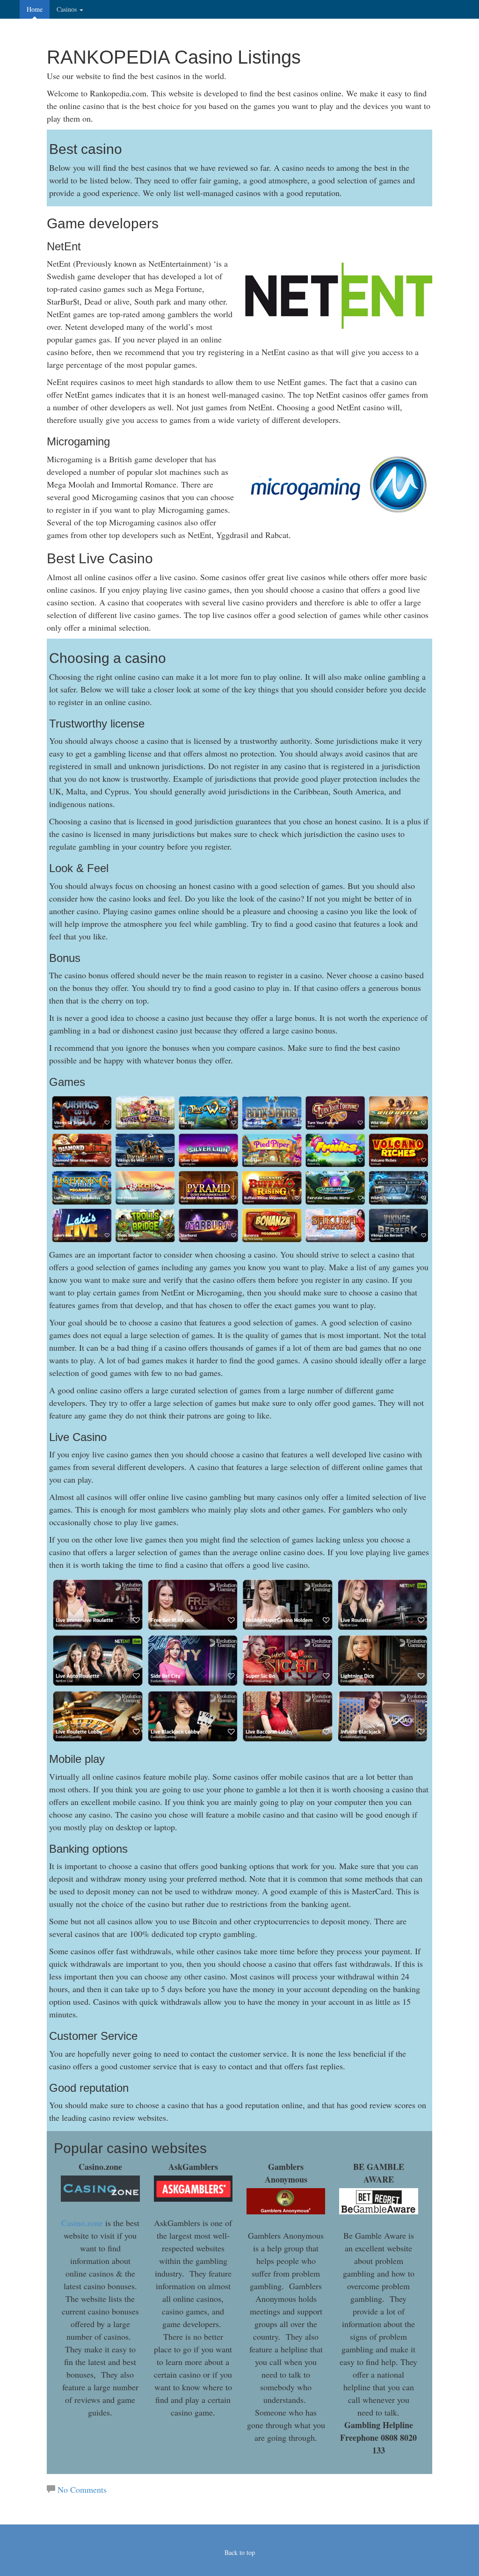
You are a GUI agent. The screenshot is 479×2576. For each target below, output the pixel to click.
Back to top (240, 2552)
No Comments (82, 2489)
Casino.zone (82, 2223)
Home (35, 9)
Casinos (68, 9)
